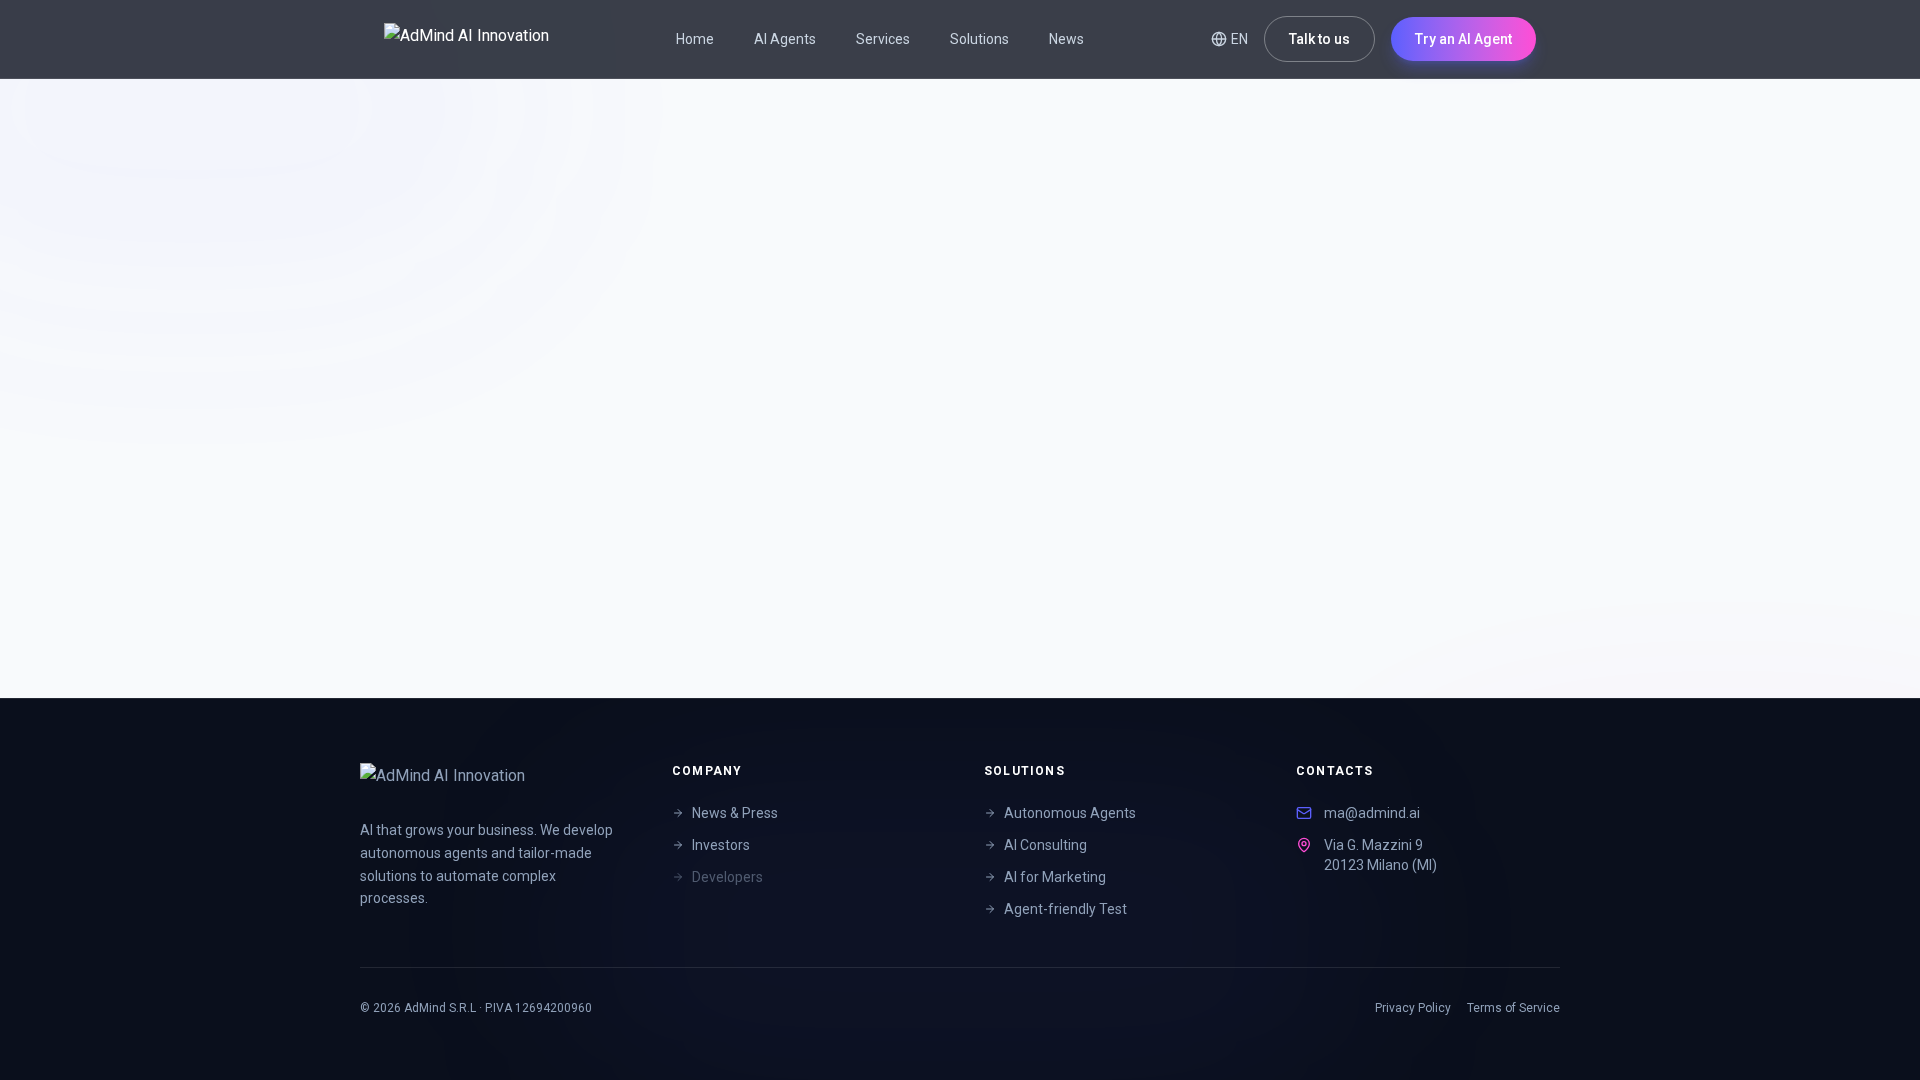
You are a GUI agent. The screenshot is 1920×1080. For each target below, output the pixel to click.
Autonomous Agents (1070, 813)
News (1066, 39)
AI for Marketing (1055, 877)
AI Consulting (1045, 845)
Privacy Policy (1413, 1008)
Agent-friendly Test (1065, 909)
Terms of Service (1513, 1008)
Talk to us (1319, 39)
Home (695, 39)
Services (883, 39)
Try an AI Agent (1463, 39)
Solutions (979, 39)
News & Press (735, 813)
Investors (721, 845)
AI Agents (785, 39)
